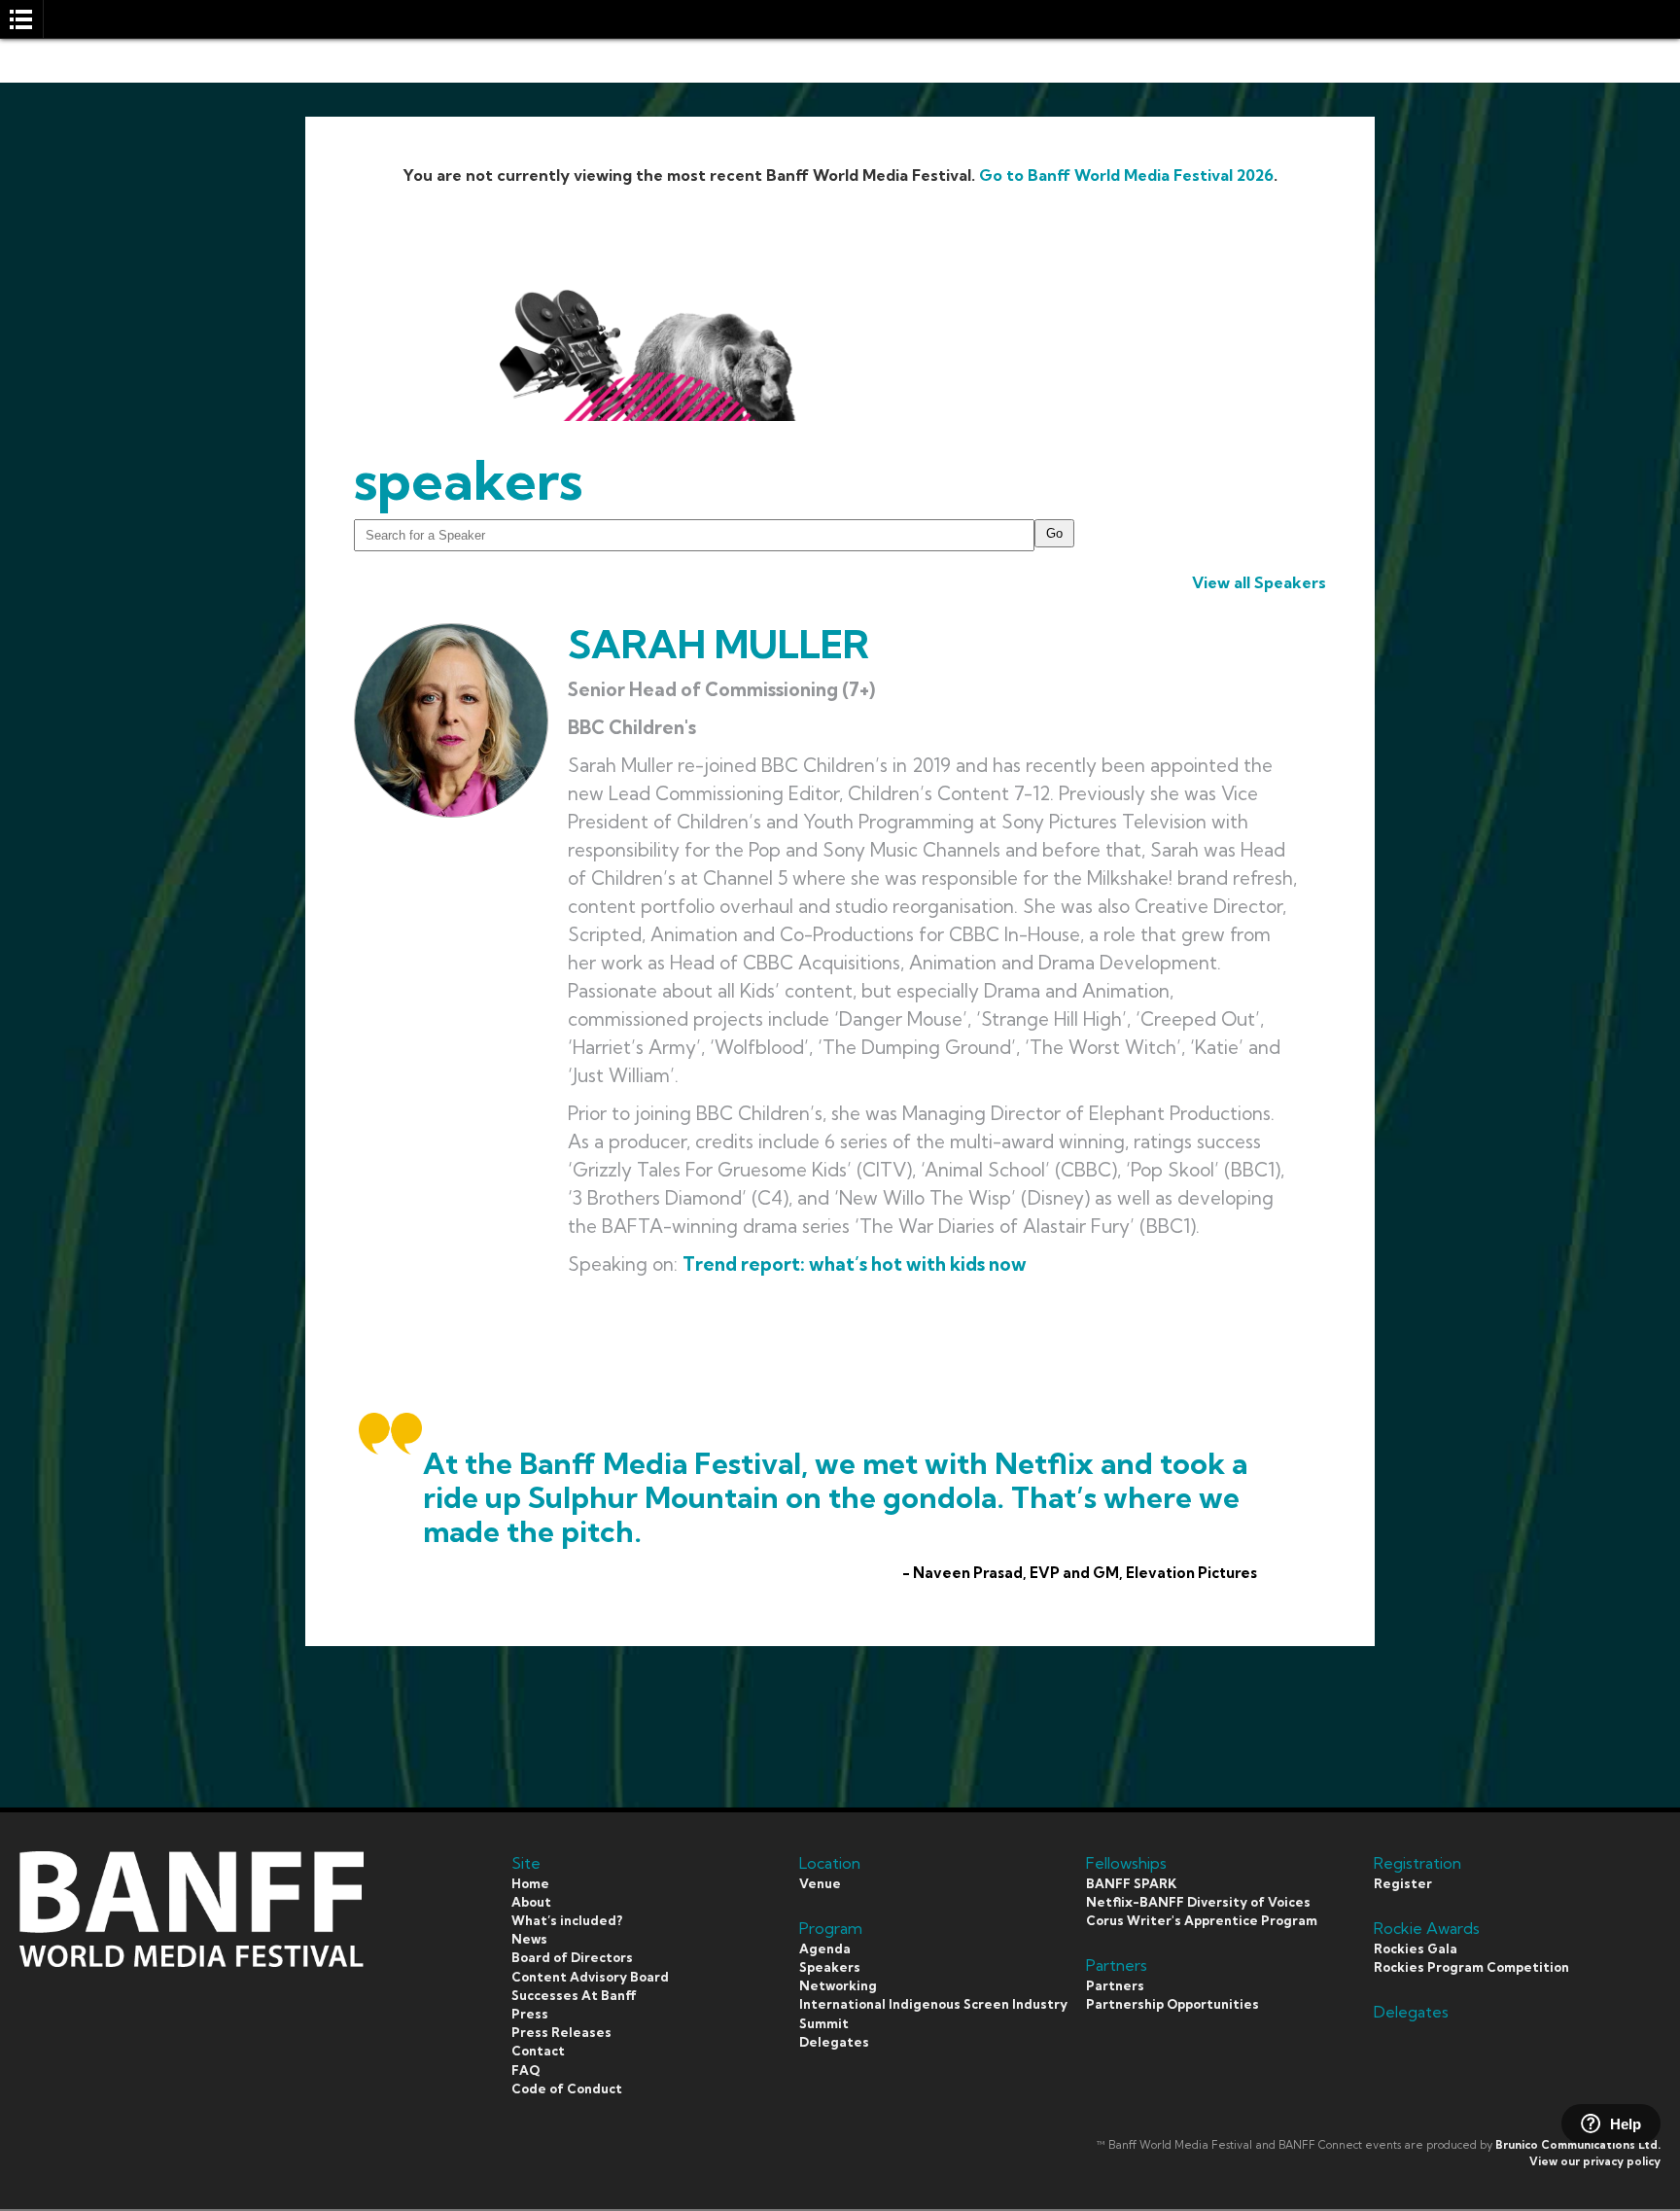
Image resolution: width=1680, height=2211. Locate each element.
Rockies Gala (1416, 1948)
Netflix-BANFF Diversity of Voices (1198, 1902)
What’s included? (567, 1920)
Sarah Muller (718, 644)
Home (530, 1883)
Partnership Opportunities (1172, 2004)
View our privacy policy (1595, 2161)
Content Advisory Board (590, 1977)
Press (530, 2014)
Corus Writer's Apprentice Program (1202, 1920)
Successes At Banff (574, 1995)
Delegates (834, 2042)
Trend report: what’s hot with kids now (855, 1264)
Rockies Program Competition (1471, 1967)
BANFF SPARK (1131, 1883)
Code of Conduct (567, 2088)
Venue (820, 1883)
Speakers (830, 1967)
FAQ (525, 2070)
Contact (538, 2051)
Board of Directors (572, 1957)
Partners (1115, 1985)
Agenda (825, 1948)
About (531, 1902)
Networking (838, 1985)
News (529, 1939)
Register (1403, 1883)
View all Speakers (1259, 582)
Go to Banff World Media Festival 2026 (1126, 175)
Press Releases (561, 2032)
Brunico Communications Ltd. (1578, 2145)
